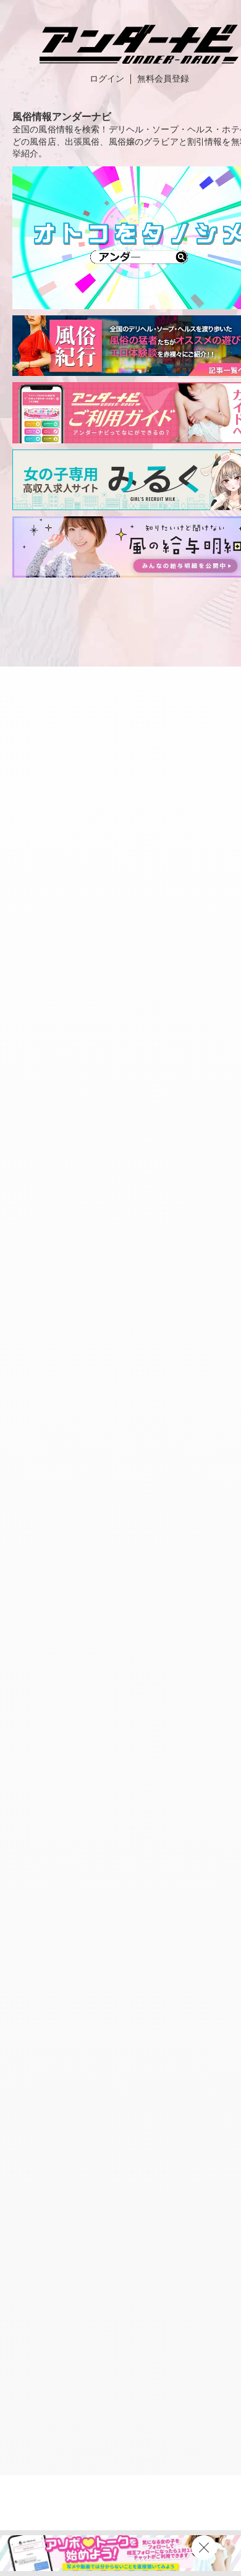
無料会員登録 (163, 79)
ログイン (107, 79)
